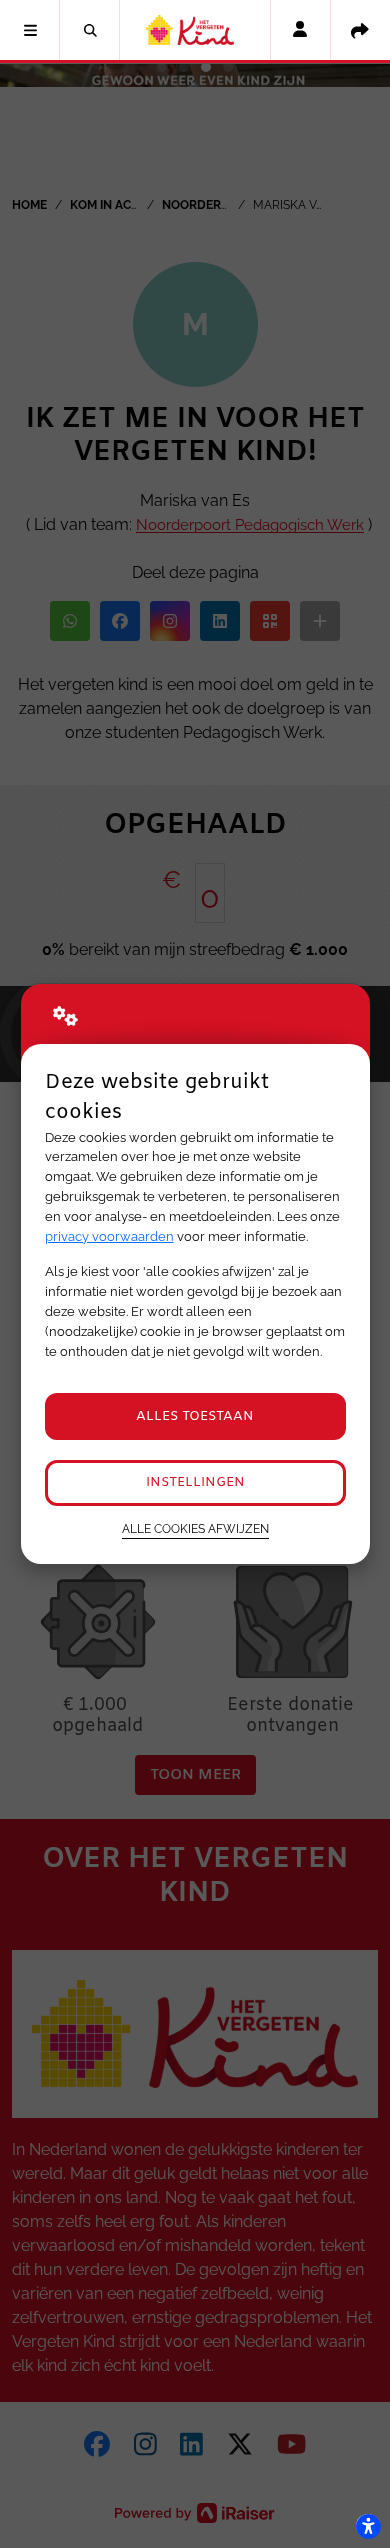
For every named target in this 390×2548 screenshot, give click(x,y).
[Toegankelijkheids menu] (368, 2526)
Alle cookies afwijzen (195, 1529)
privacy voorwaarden (109, 1236)
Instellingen (195, 1482)
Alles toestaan (195, 1416)
